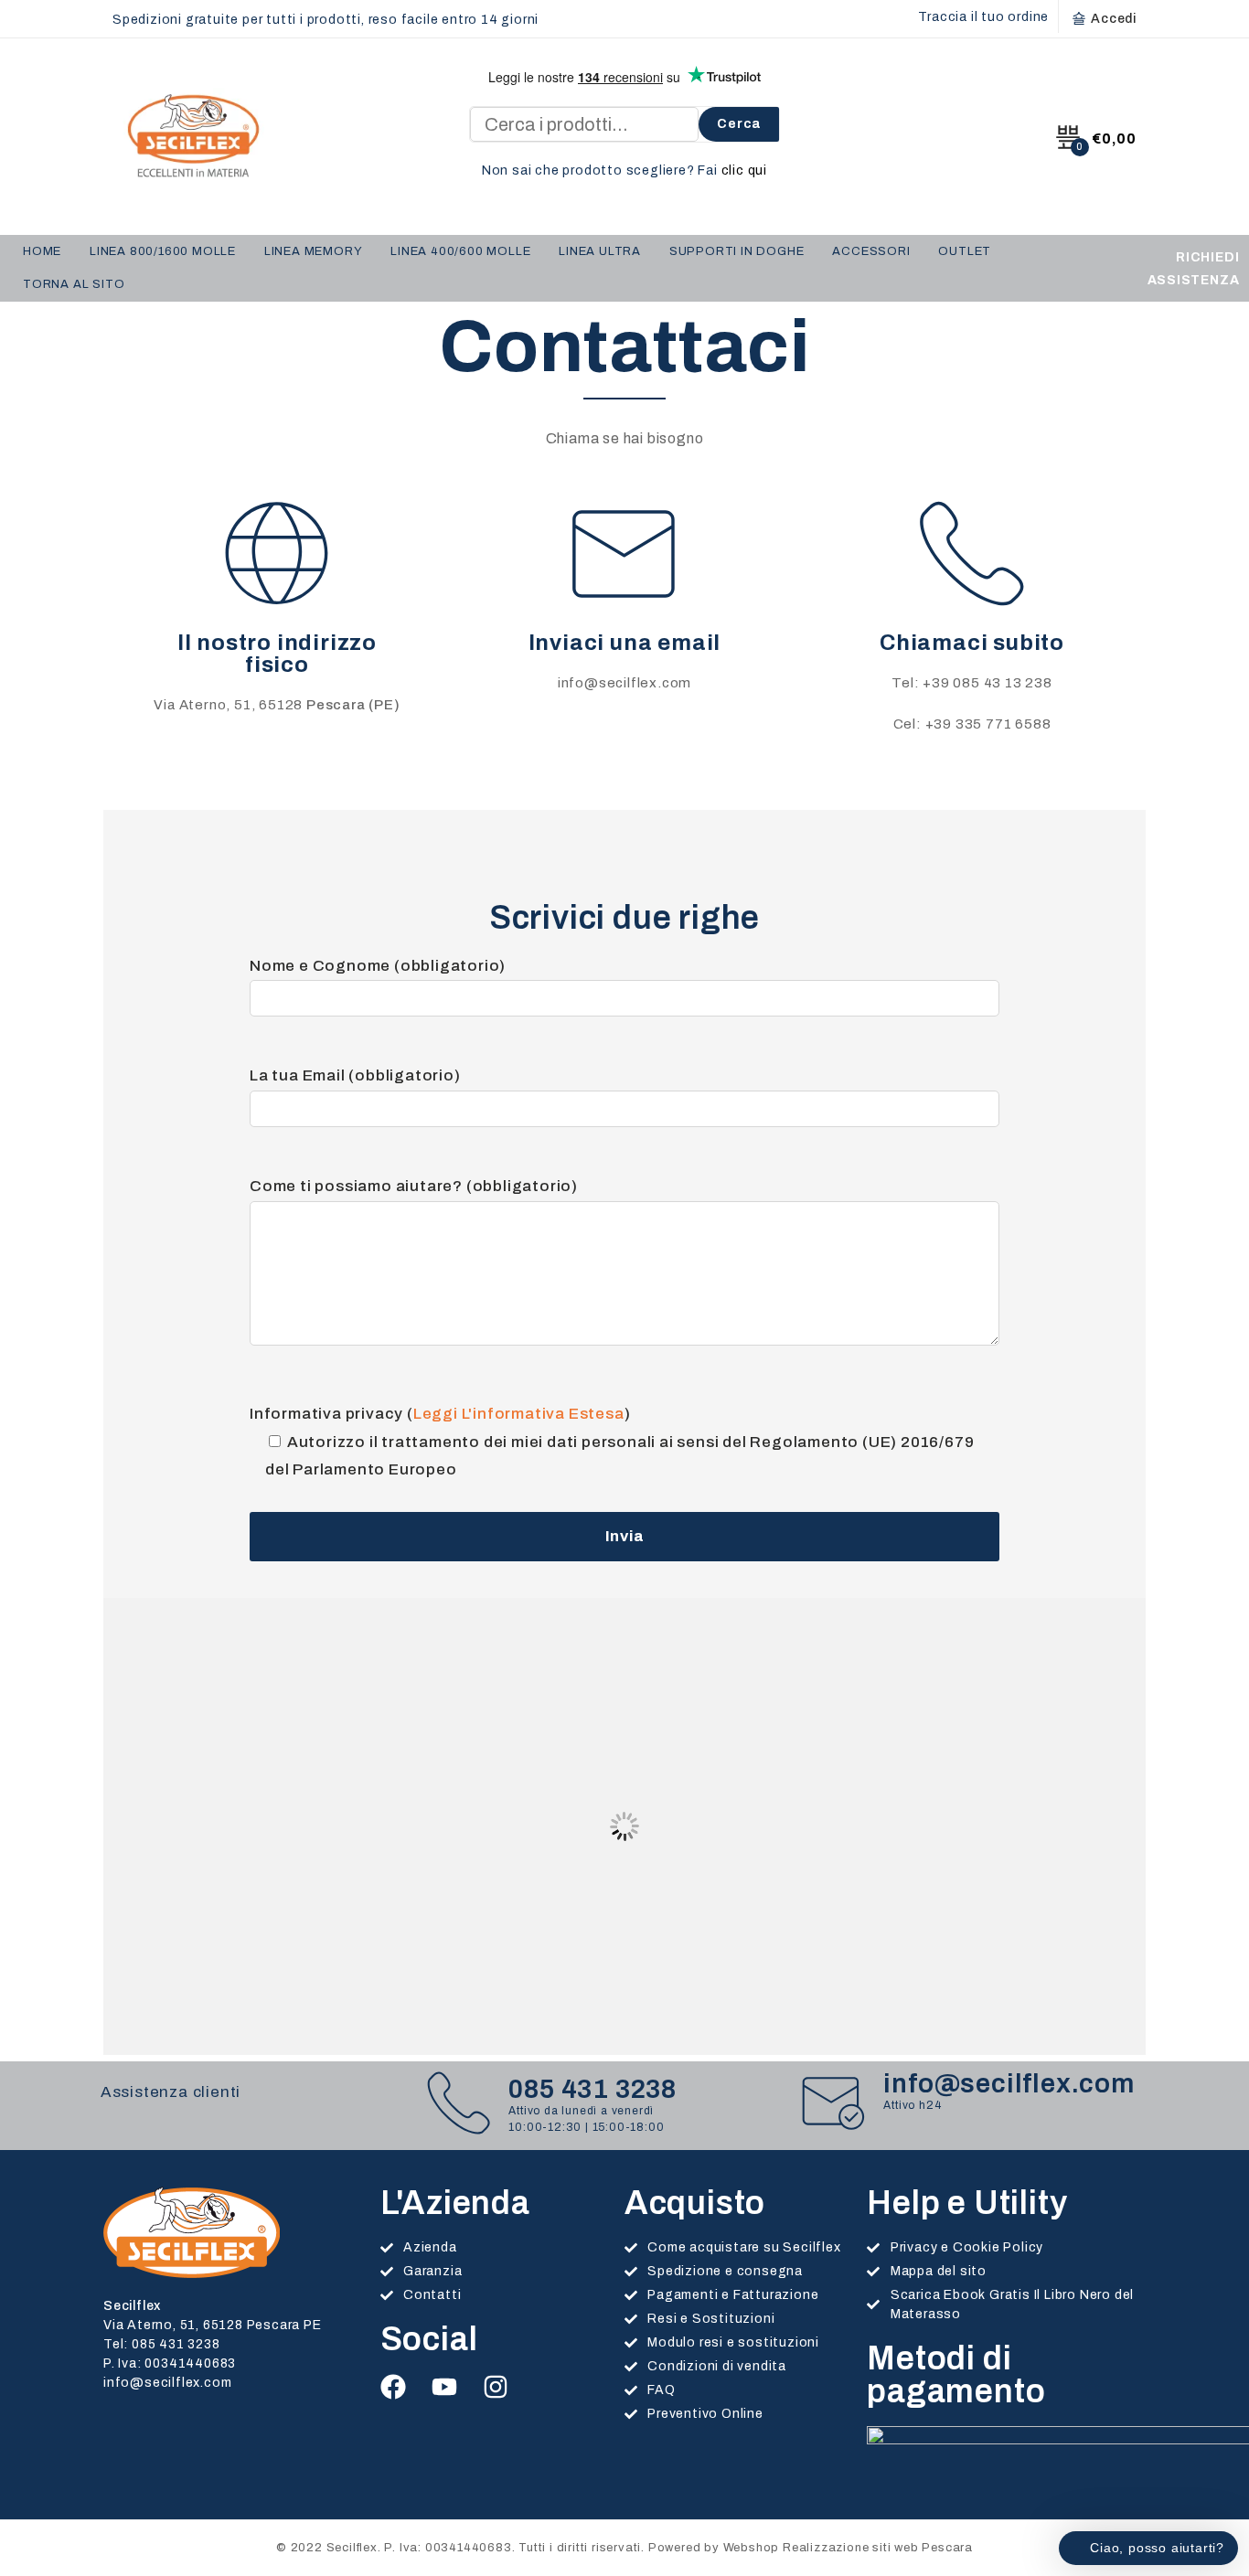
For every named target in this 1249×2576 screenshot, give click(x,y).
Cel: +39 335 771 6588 (972, 724)
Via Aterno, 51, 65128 (277, 705)
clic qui (744, 170)
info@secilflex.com (624, 683)
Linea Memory (314, 251)
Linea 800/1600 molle (163, 251)
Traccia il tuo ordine (983, 17)
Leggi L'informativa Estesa (519, 1414)
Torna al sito (74, 284)
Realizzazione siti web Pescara (878, 2548)
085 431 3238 (592, 2089)
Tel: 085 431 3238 (162, 2344)
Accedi (1114, 19)
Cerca (739, 124)
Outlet (965, 251)
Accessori (871, 251)
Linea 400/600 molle (460, 251)
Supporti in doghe (737, 251)
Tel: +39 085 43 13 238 (972, 683)
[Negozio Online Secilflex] (191, 136)
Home (42, 251)
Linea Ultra (600, 251)
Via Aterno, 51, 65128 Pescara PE (213, 2325)
